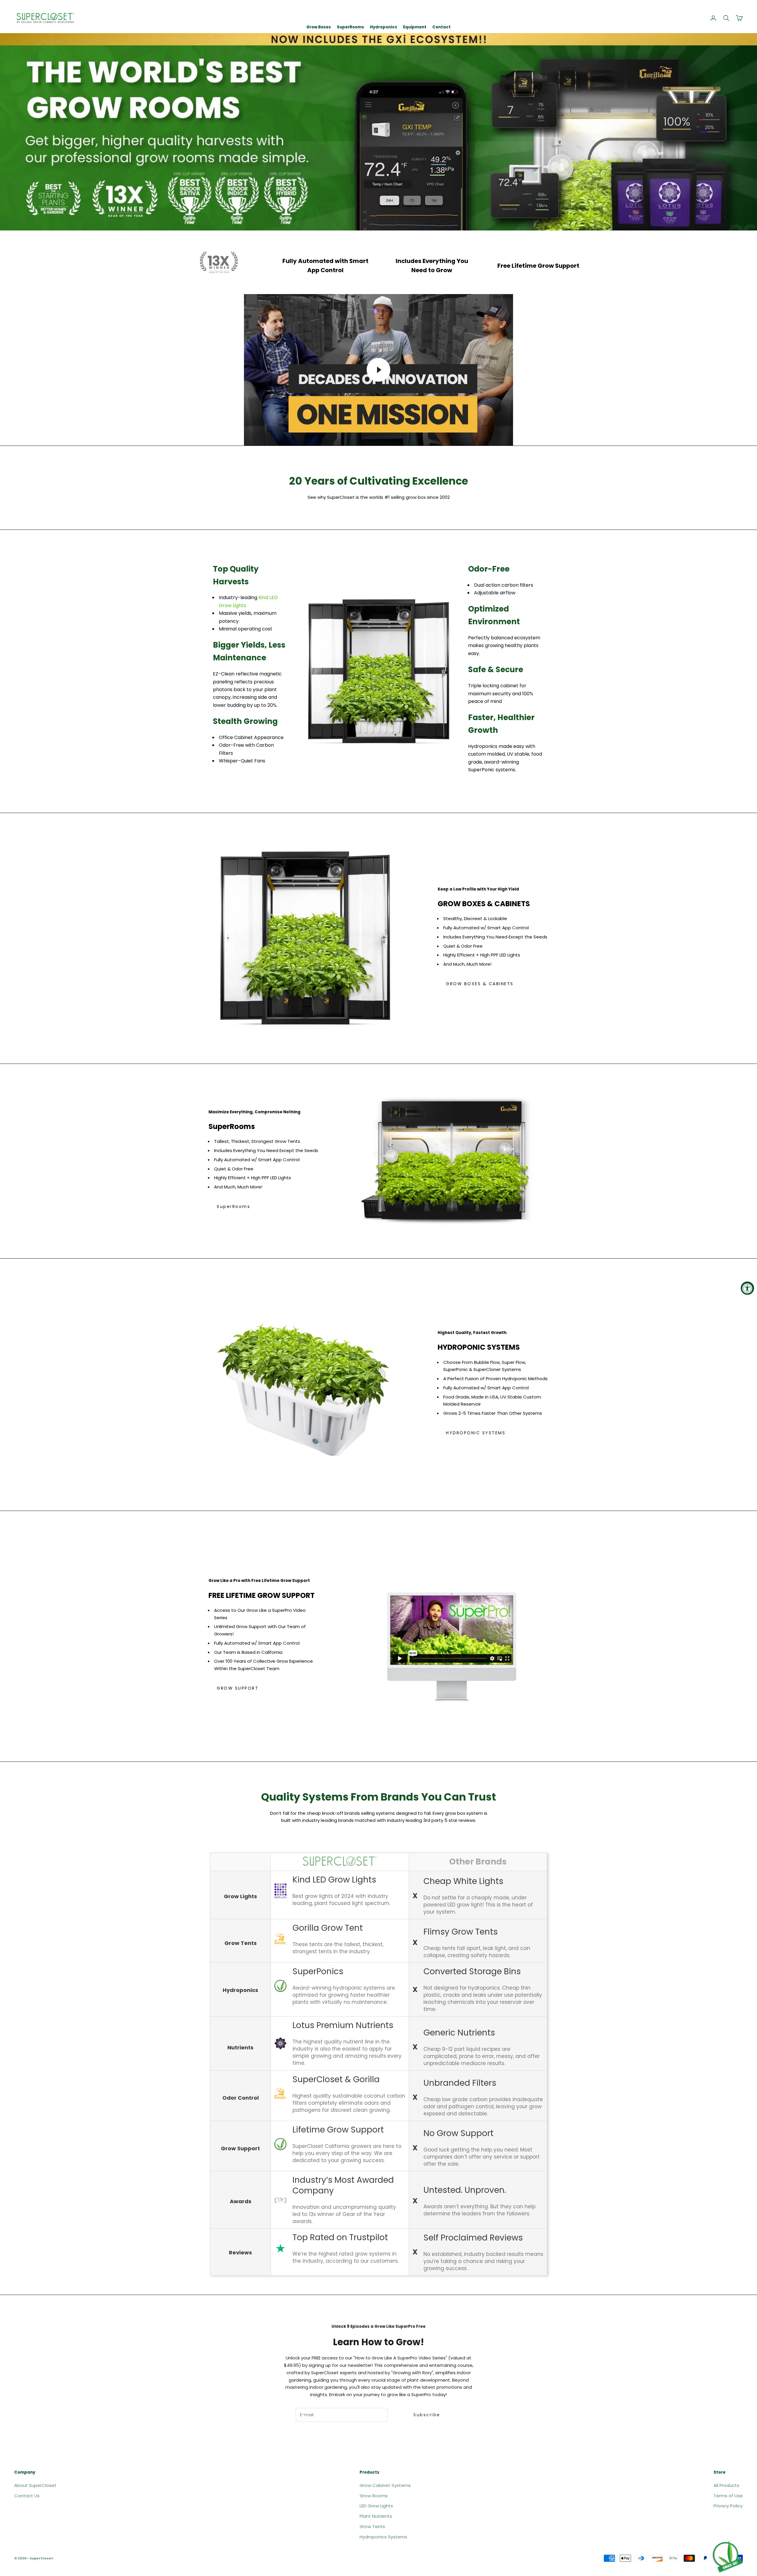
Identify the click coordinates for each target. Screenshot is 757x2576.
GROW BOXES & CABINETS (480, 984)
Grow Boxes (319, 27)
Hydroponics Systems (383, 2537)
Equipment (415, 27)
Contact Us (27, 2496)
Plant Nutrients (376, 2516)
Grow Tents (372, 2526)
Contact (441, 27)
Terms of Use (728, 2496)
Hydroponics (384, 27)
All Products (726, 2485)
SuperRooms (350, 27)
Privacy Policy (728, 2506)
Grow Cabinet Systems (385, 2485)
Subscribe (427, 2415)
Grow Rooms (374, 2496)
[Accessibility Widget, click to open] (747, 1288)
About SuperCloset (35, 2485)
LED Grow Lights (376, 2506)
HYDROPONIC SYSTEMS (476, 1433)
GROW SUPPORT (238, 1688)
